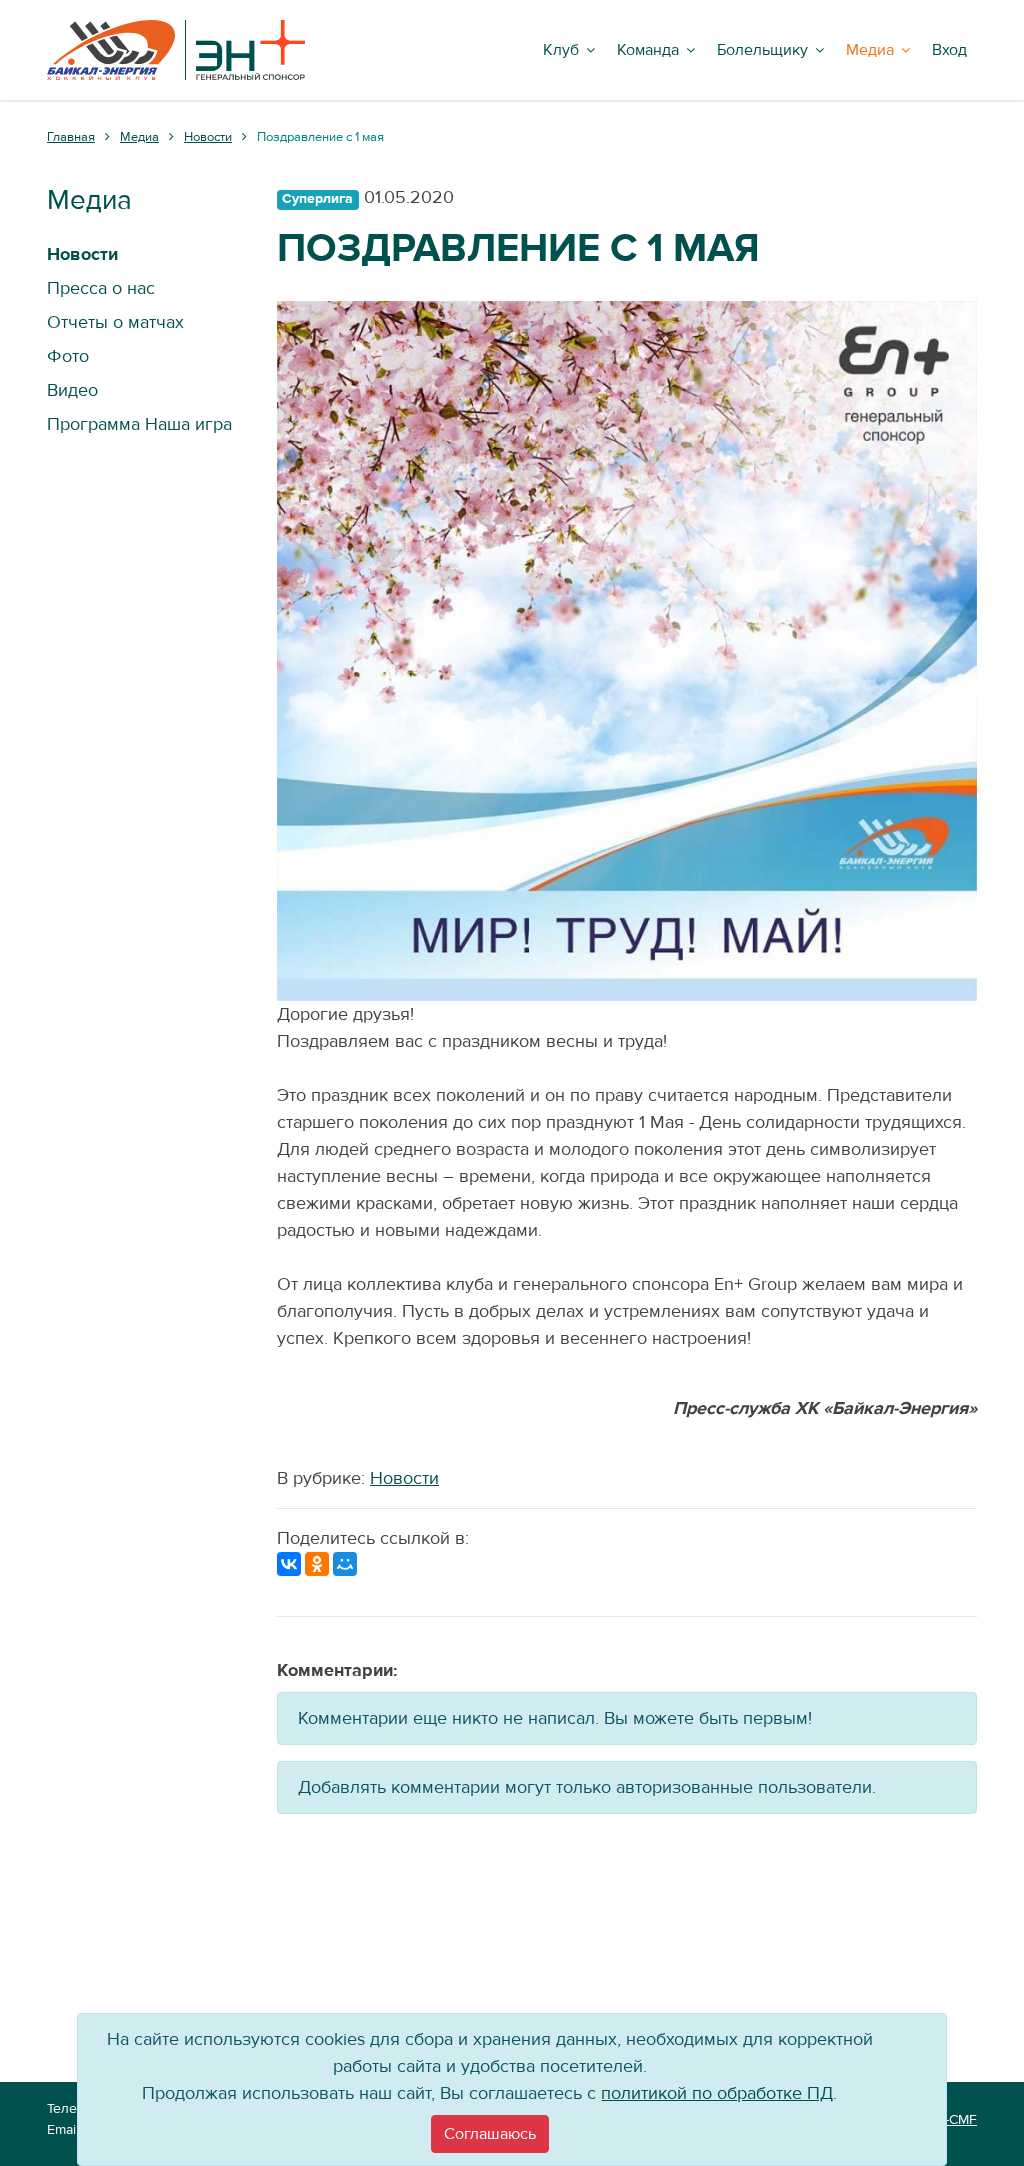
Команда (648, 50)
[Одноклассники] (317, 1564)
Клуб (561, 50)
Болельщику (762, 50)
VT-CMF (953, 2120)
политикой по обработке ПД (717, 2093)
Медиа (870, 50)
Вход (949, 50)
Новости (404, 1478)
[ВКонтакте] (289, 1564)
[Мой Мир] (345, 1564)
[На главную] (176, 50)
